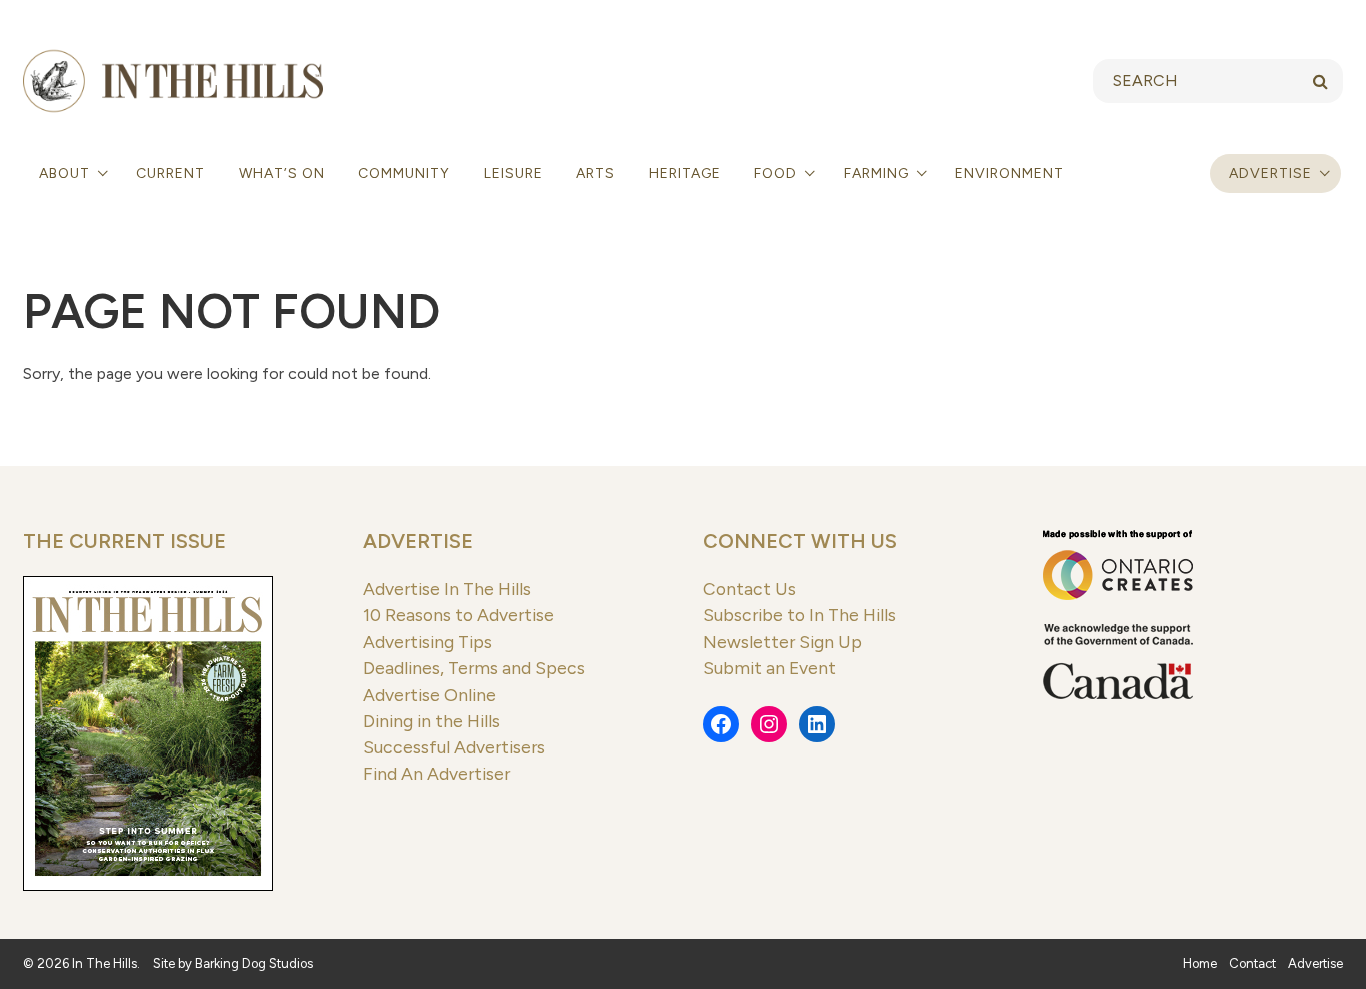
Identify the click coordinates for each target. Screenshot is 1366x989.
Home (1200, 963)
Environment (1009, 173)
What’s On (282, 173)
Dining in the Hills (431, 720)
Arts (595, 173)
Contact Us (749, 588)
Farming (878, 173)
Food (777, 173)
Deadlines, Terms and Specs (474, 667)
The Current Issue (124, 541)
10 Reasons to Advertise (458, 614)
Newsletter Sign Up (782, 641)
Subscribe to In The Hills (799, 614)
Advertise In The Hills (447, 588)
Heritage (685, 173)
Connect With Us (800, 541)
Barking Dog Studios (254, 963)
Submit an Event (769, 667)
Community (404, 173)
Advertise (1270, 173)
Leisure (513, 173)
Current (170, 173)
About (66, 173)
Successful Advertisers (454, 746)
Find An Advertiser (436, 773)
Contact (1252, 963)
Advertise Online (429, 694)
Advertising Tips (427, 641)
